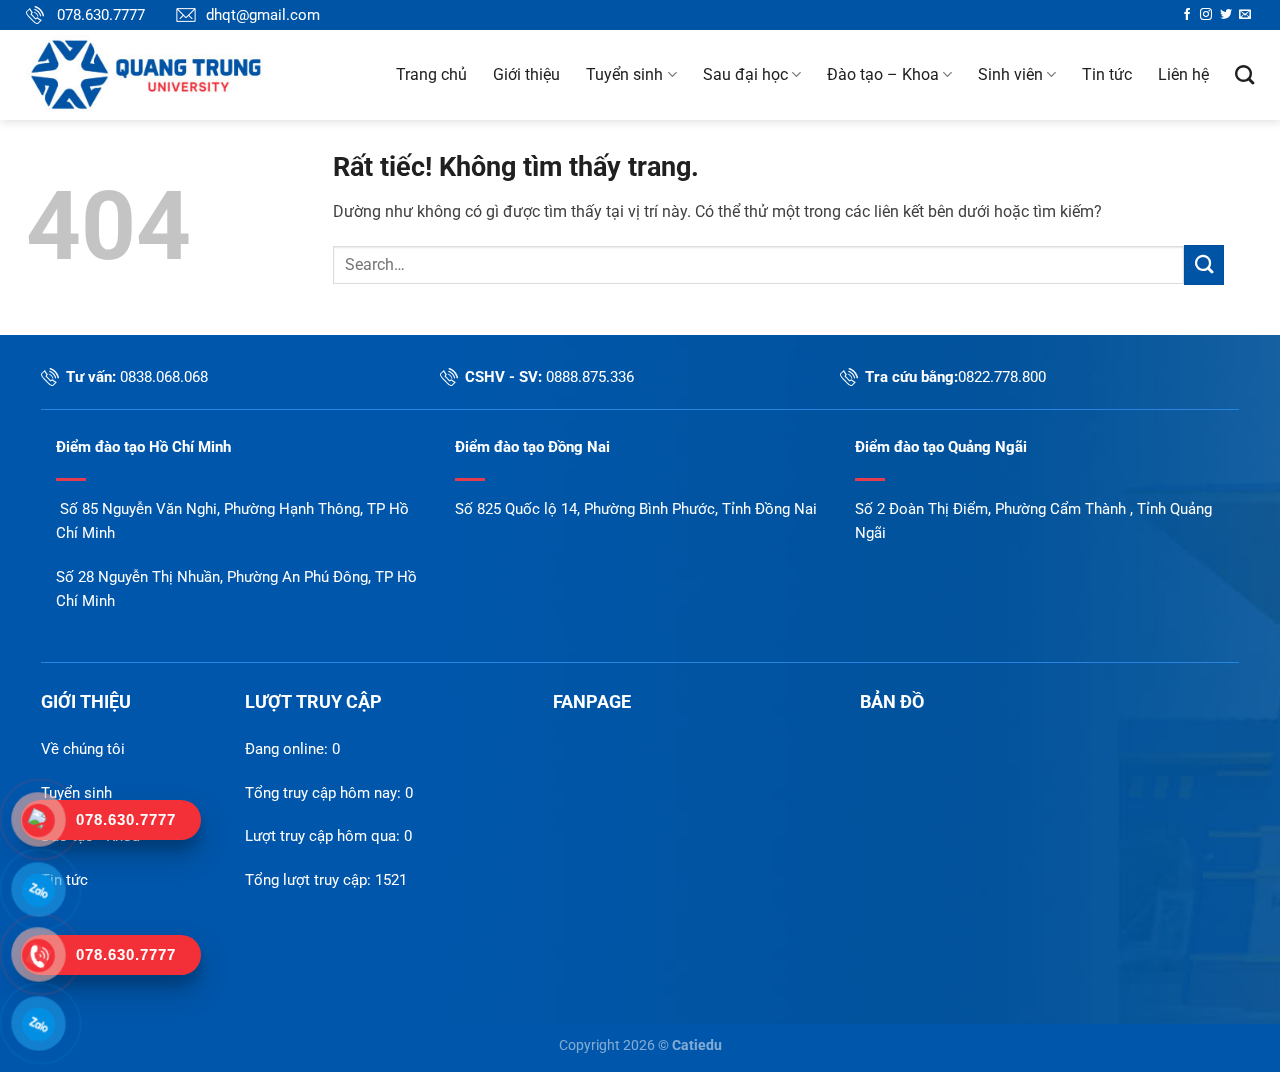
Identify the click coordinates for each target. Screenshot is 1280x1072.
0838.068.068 (164, 377)
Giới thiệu (526, 74)
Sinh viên (1010, 74)
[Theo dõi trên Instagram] (1206, 15)
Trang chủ (431, 74)
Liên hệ (1183, 74)
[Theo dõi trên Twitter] (1226, 15)
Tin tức (1107, 74)
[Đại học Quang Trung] (176, 75)
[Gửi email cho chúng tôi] (1245, 15)
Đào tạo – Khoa (883, 74)
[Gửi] (1204, 264)
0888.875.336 (590, 377)
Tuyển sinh (624, 74)
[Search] (1244, 74)
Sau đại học (745, 74)
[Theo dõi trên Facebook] (1187, 15)
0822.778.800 (1002, 377)
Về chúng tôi (83, 749)
